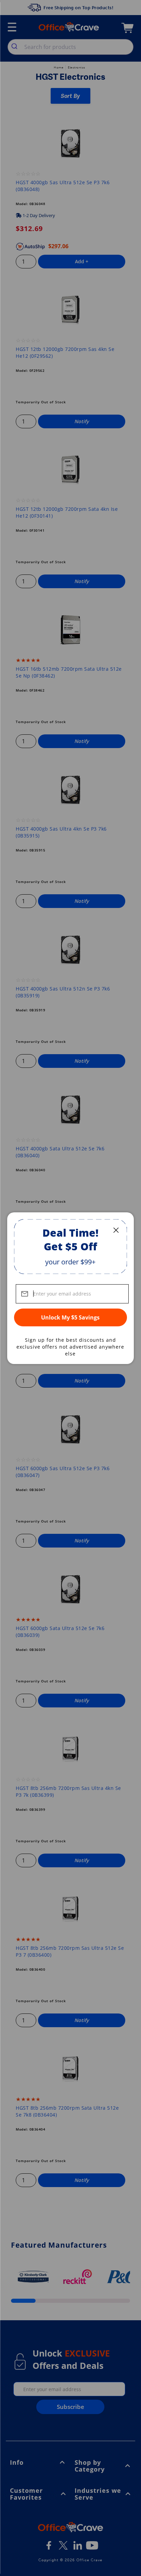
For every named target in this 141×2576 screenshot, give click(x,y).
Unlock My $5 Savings (70, 1317)
